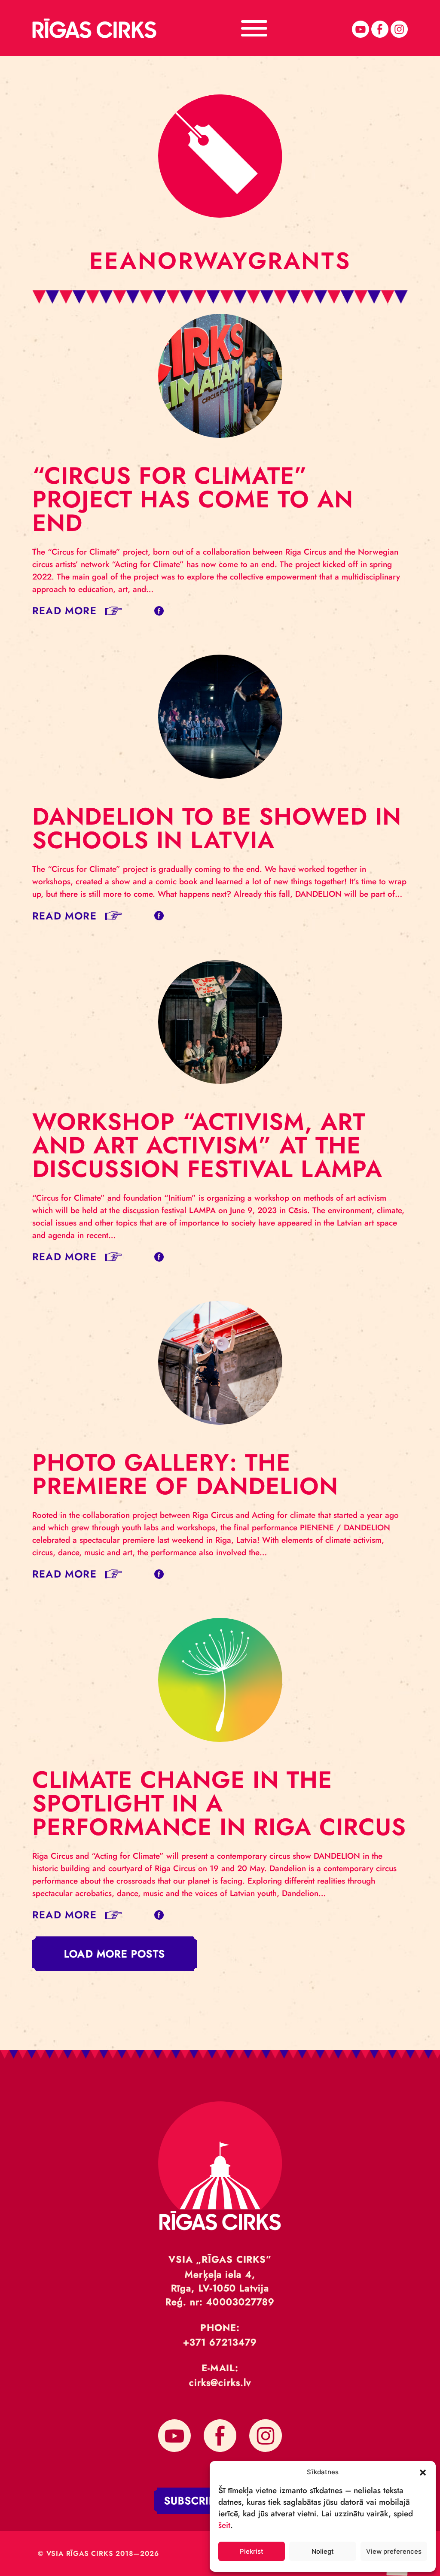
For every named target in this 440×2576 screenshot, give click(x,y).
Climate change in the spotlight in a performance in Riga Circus (219, 1803)
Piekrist (252, 2551)
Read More (64, 611)
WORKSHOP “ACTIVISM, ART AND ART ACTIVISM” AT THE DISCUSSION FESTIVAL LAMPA (207, 1145)
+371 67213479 (220, 2342)
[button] (423, 2472)
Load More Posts (115, 1954)
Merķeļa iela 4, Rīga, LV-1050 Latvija (220, 2281)
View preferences (394, 2551)
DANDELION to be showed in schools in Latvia (217, 828)
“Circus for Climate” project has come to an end (193, 499)
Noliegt (323, 2551)
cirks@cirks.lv (220, 2382)
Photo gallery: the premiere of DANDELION (185, 1474)
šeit (224, 2525)
